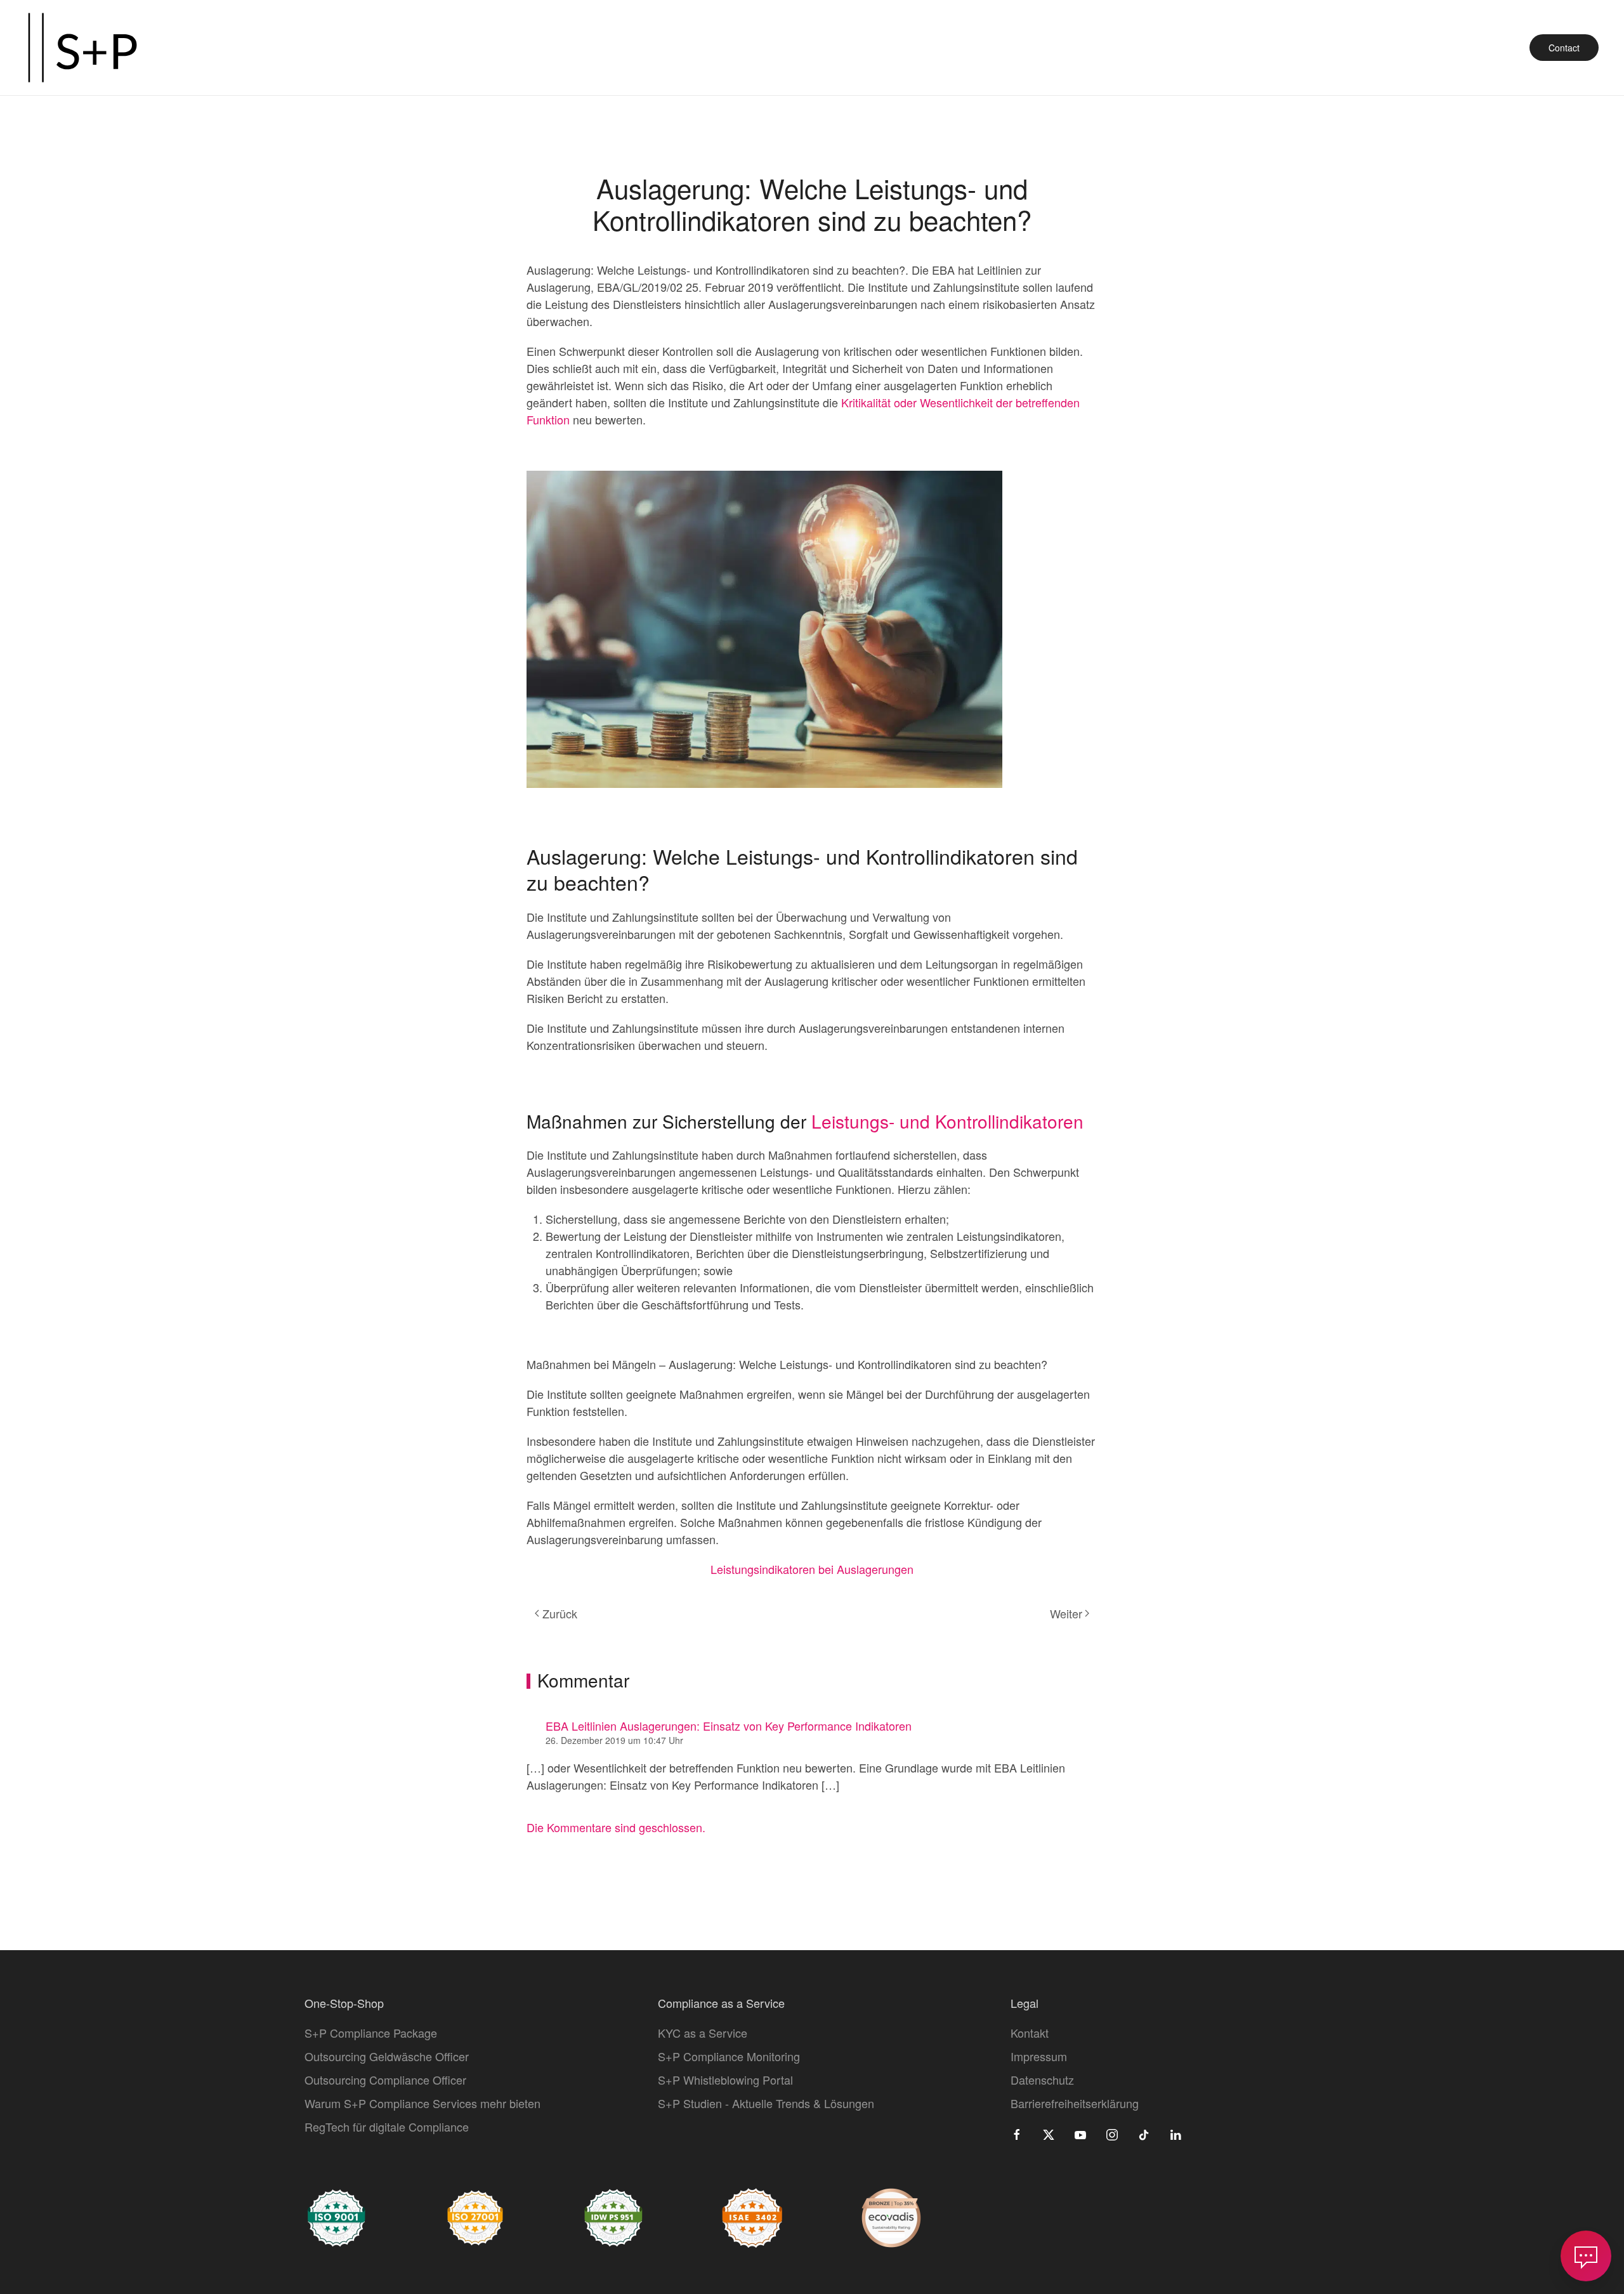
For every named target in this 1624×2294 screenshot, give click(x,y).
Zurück (560, 1613)
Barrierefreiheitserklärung (1075, 2103)
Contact (1564, 48)
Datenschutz (1042, 2080)
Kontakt (1030, 2033)
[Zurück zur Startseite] (82, 48)
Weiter (1066, 1613)
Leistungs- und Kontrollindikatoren (947, 1121)
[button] (1586, 2256)
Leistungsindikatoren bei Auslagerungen (812, 1569)
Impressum (1039, 2056)
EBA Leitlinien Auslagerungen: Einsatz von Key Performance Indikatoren (729, 1726)
